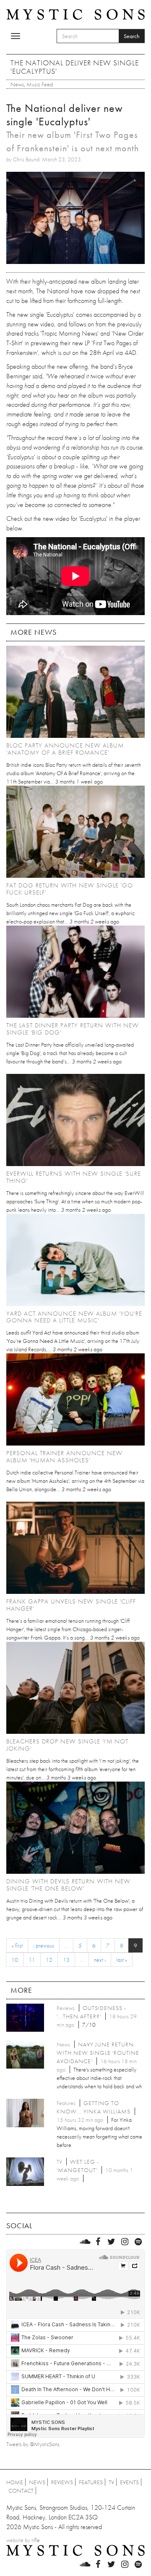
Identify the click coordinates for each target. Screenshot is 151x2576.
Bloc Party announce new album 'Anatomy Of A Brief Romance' (65, 749)
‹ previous (44, 1945)
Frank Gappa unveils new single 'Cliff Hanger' (71, 1605)
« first (17, 1945)
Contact (21, 2491)
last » (122, 1960)
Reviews (62, 2482)
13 (66, 1960)
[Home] (75, 14)
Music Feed (40, 84)
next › (100, 1960)
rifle (36, 2540)
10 (15, 1960)
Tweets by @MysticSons (33, 2444)
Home (15, 2482)
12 (49, 1960)
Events (129, 2482)
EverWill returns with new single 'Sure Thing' (74, 1177)
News (17, 84)
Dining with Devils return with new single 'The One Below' (68, 1885)
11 (32, 1960)
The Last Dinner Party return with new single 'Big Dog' (73, 1029)
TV (111, 2482)
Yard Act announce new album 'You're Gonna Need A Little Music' (74, 1317)
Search (132, 36)
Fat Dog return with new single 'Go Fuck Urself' (70, 889)
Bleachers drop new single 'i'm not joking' (67, 1745)
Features (91, 2482)
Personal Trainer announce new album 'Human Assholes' (64, 1457)
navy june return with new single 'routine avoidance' (98, 2053)
